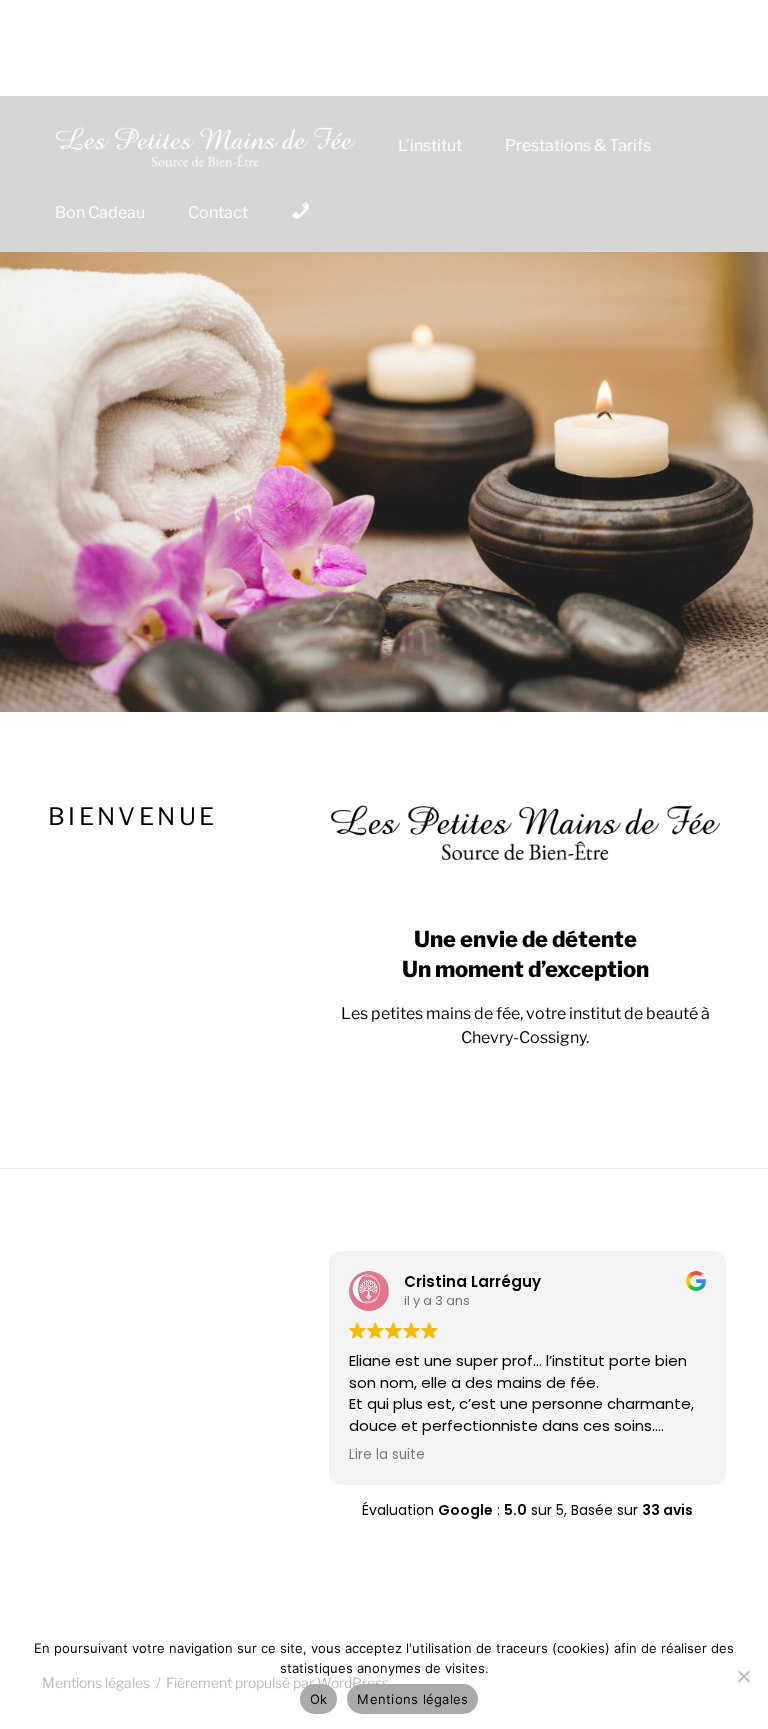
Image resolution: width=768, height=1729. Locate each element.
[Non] (743, 1676)
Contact (218, 212)
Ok (319, 1699)
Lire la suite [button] (387, 1455)
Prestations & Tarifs (578, 145)
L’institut (430, 145)
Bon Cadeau (100, 212)
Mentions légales (412, 1699)
